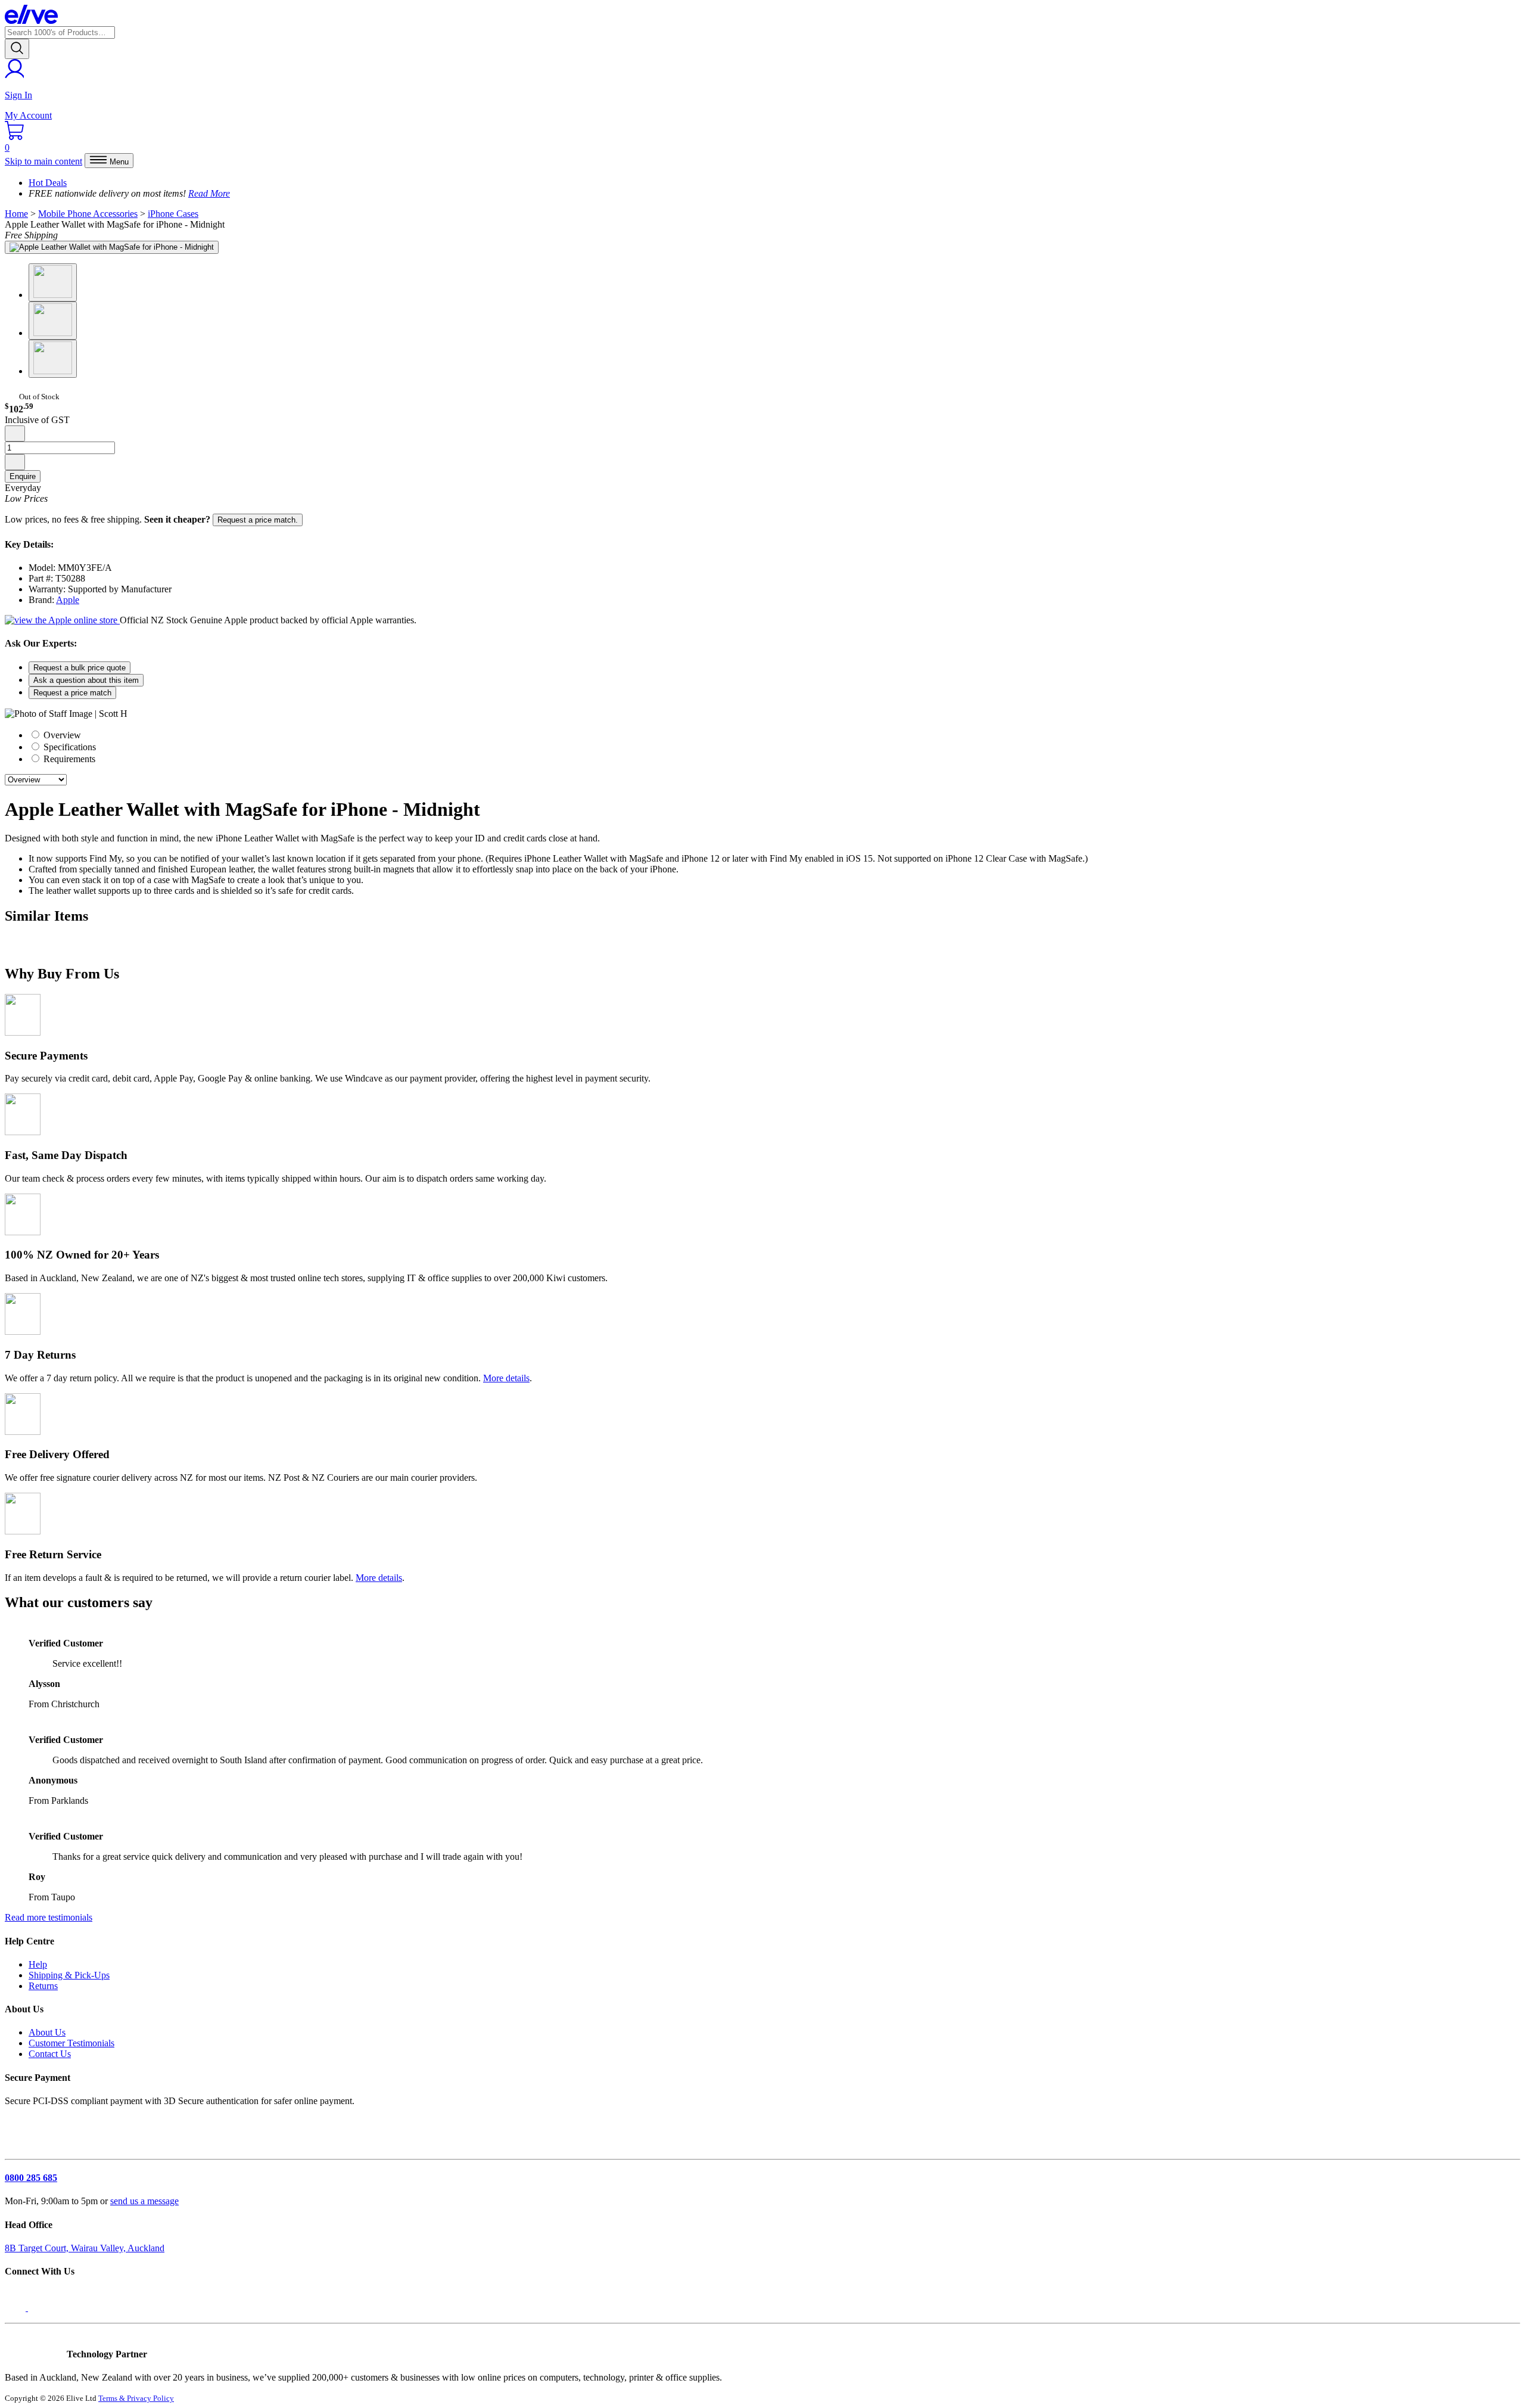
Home (16, 214)
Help (38, 1964)
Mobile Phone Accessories (88, 214)
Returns (43, 1986)
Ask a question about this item (86, 680)
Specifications (69, 747)
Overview (61, 735)
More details (506, 1378)
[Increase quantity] (15, 462)
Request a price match (72, 693)
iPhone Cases (173, 214)
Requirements (68, 759)
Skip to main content (43, 161)
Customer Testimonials (71, 2043)
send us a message (144, 2201)
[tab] (774, 735)
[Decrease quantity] (15, 434)
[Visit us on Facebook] (16, 2308)
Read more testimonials (49, 1917)
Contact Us (50, 2054)
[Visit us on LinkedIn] (41, 2308)
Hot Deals (48, 183)
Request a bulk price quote (80, 668)
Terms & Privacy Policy (136, 2398)
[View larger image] (112, 247)
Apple (68, 600)
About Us (47, 2032)
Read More (209, 193)
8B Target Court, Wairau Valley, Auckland (85, 2248)
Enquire (23, 476)
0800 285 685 (31, 2178)
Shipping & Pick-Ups (69, 1975)
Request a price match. (258, 520)
